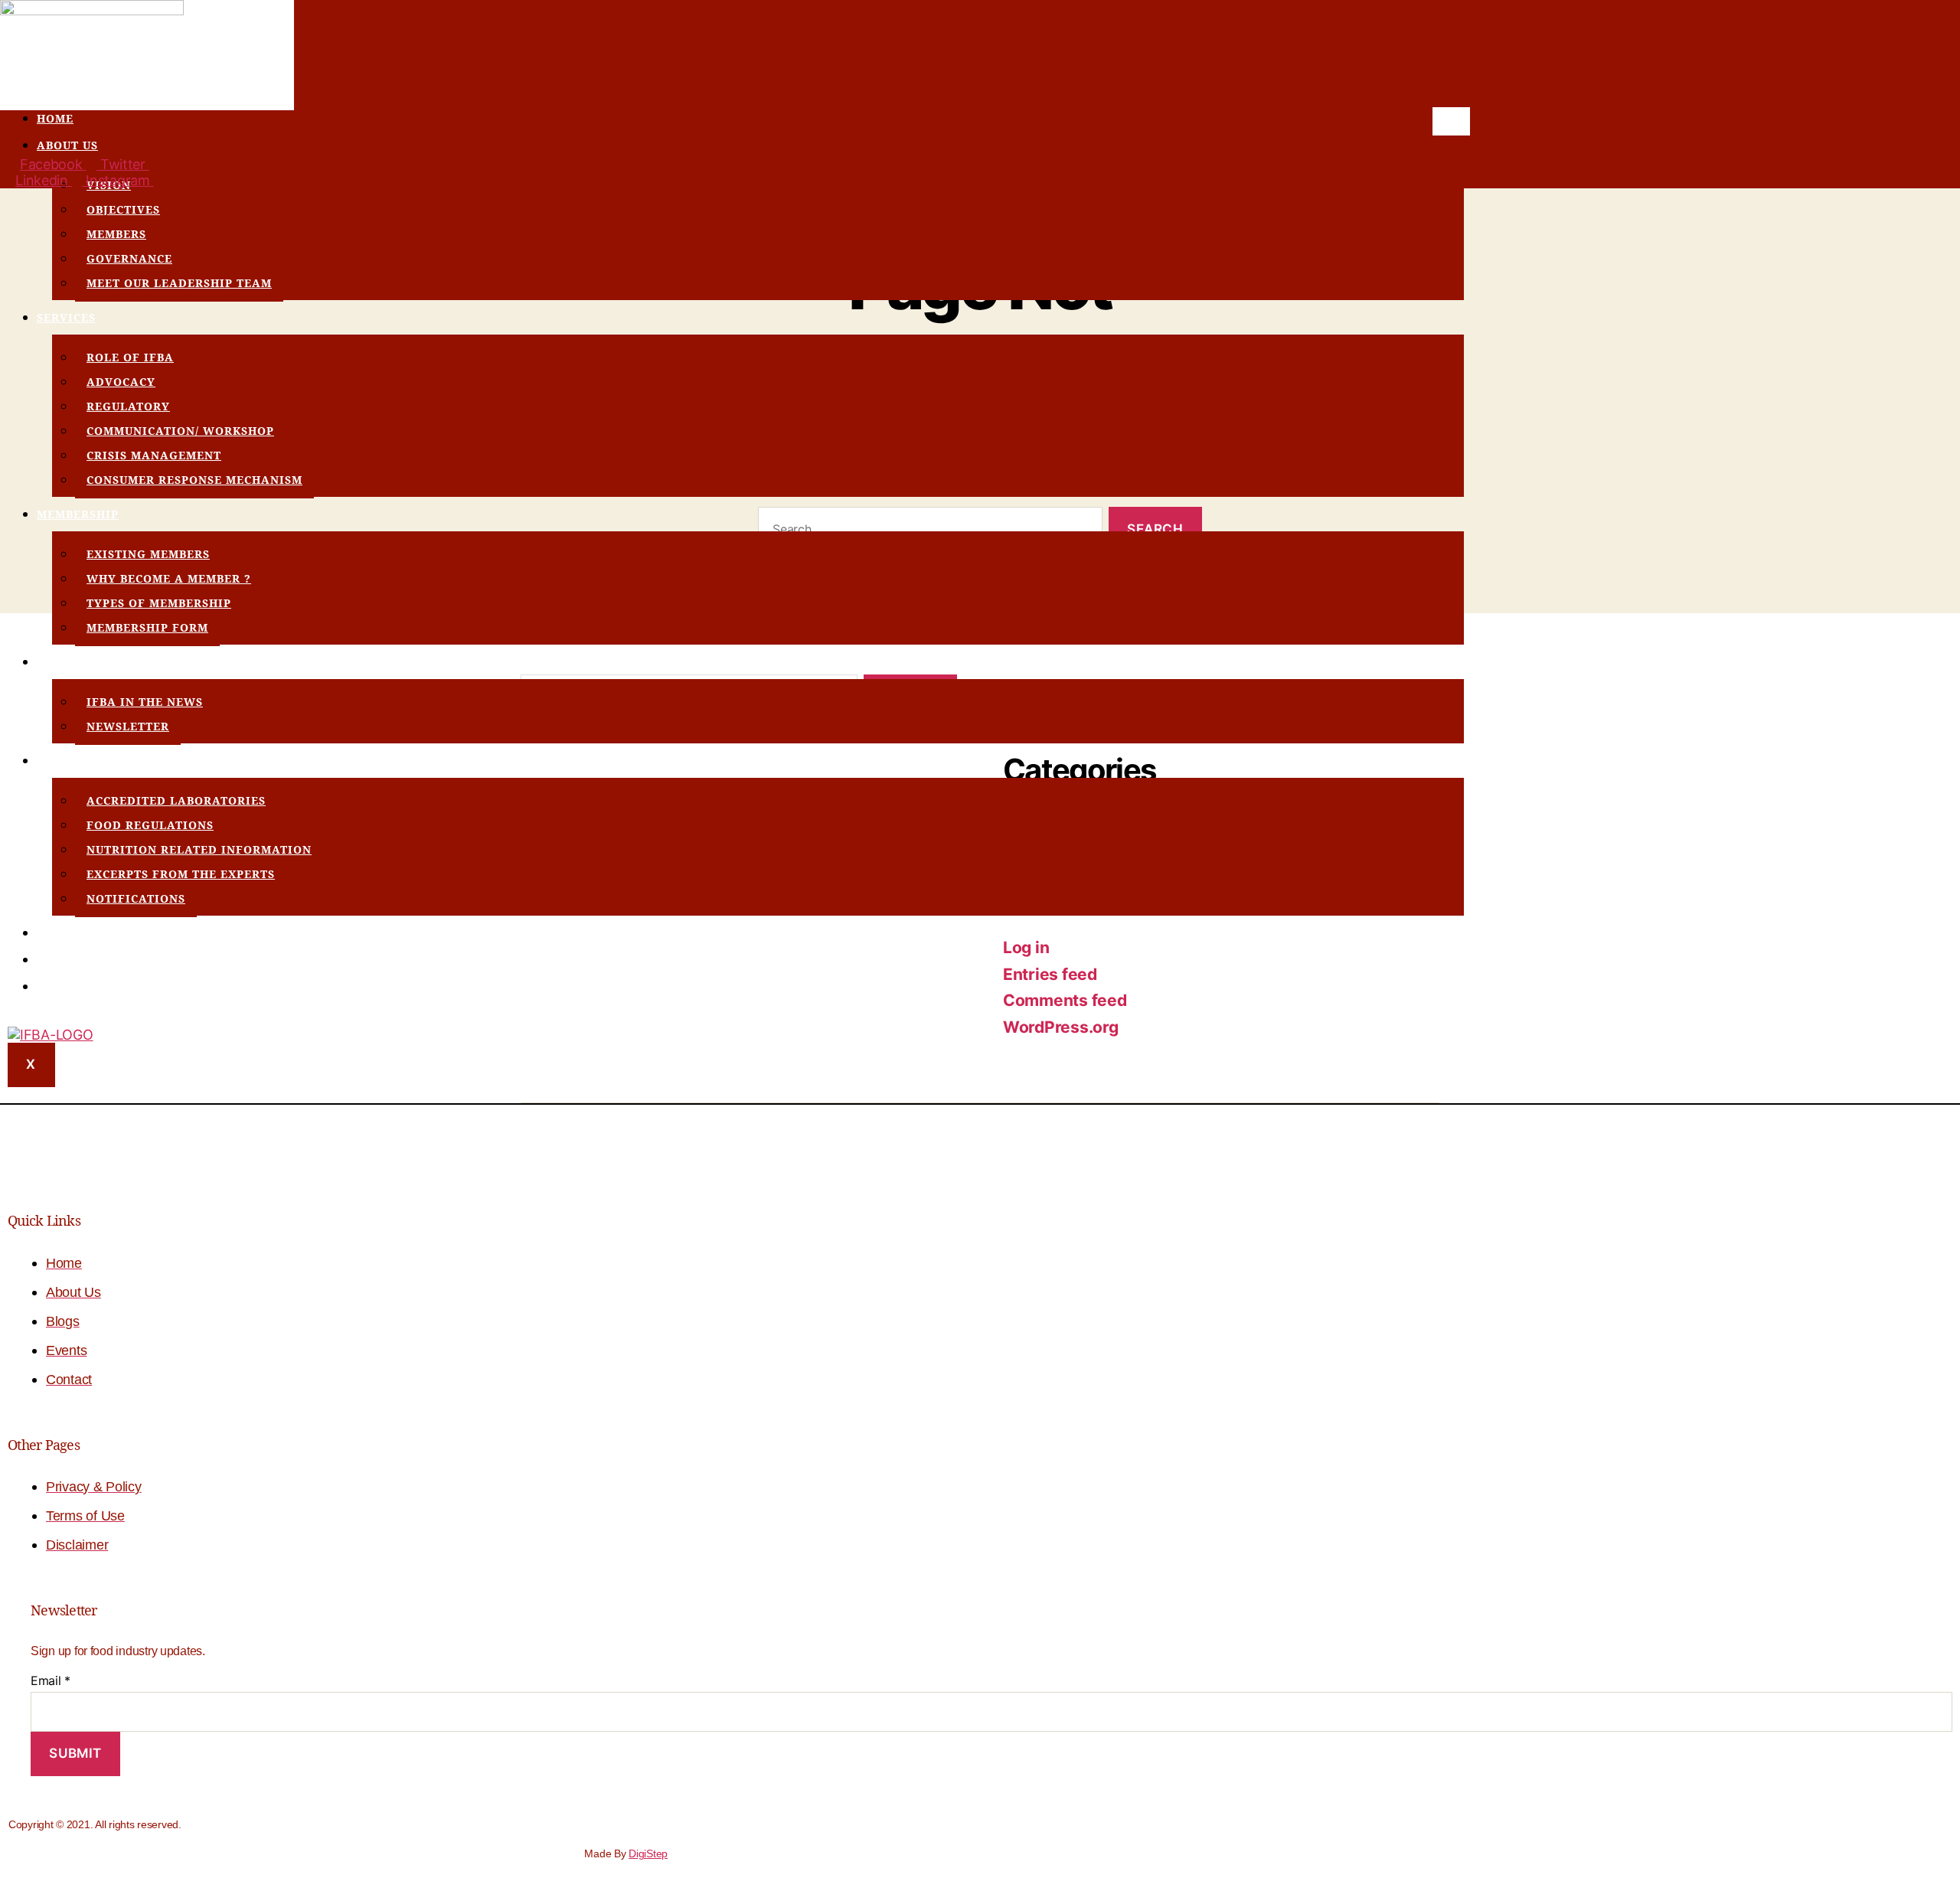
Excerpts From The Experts (181, 874)
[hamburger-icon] (1451, 121)
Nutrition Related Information (199, 849)
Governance (129, 258)
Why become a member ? (169, 578)
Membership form (147, 627)
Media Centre (84, 662)
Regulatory (128, 406)
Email (51, 1680)
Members (116, 234)
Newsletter (128, 726)
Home (55, 118)
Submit (75, 1753)
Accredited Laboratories (176, 800)
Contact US (75, 986)
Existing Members (148, 554)
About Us (67, 145)
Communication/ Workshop (180, 431)
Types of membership (159, 603)
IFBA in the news (145, 702)
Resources (72, 761)
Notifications (136, 898)
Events (60, 933)
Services (66, 317)
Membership (78, 514)
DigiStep (648, 1853)
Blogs (57, 960)
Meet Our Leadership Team (179, 283)
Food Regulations (150, 825)
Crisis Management (154, 455)
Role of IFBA (130, 357)
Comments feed (1065, 1000)
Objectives (123, 209)
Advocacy (121, 382)
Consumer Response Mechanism (194, 480)
